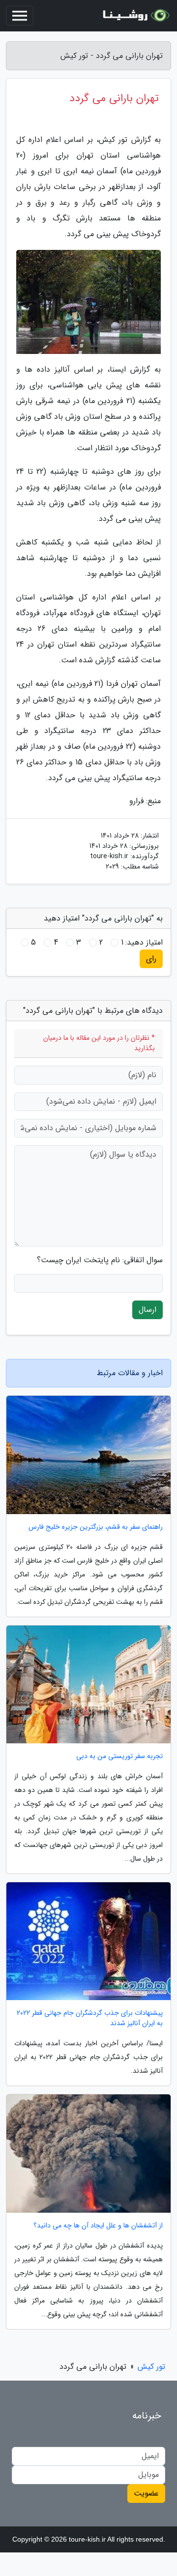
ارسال (147, 1310)
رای (151, 959)
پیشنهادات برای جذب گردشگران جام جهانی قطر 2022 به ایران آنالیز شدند (90, 2018)
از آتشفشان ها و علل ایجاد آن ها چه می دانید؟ (98, 2226)
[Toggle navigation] (20, 16)
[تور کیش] (135, 16)
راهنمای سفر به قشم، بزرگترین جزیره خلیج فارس (96, 1527)
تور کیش (151, 2367)
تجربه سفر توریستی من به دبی (119, 1756)
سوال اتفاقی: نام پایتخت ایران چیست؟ (100, 1260)
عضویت (146, 2493)
